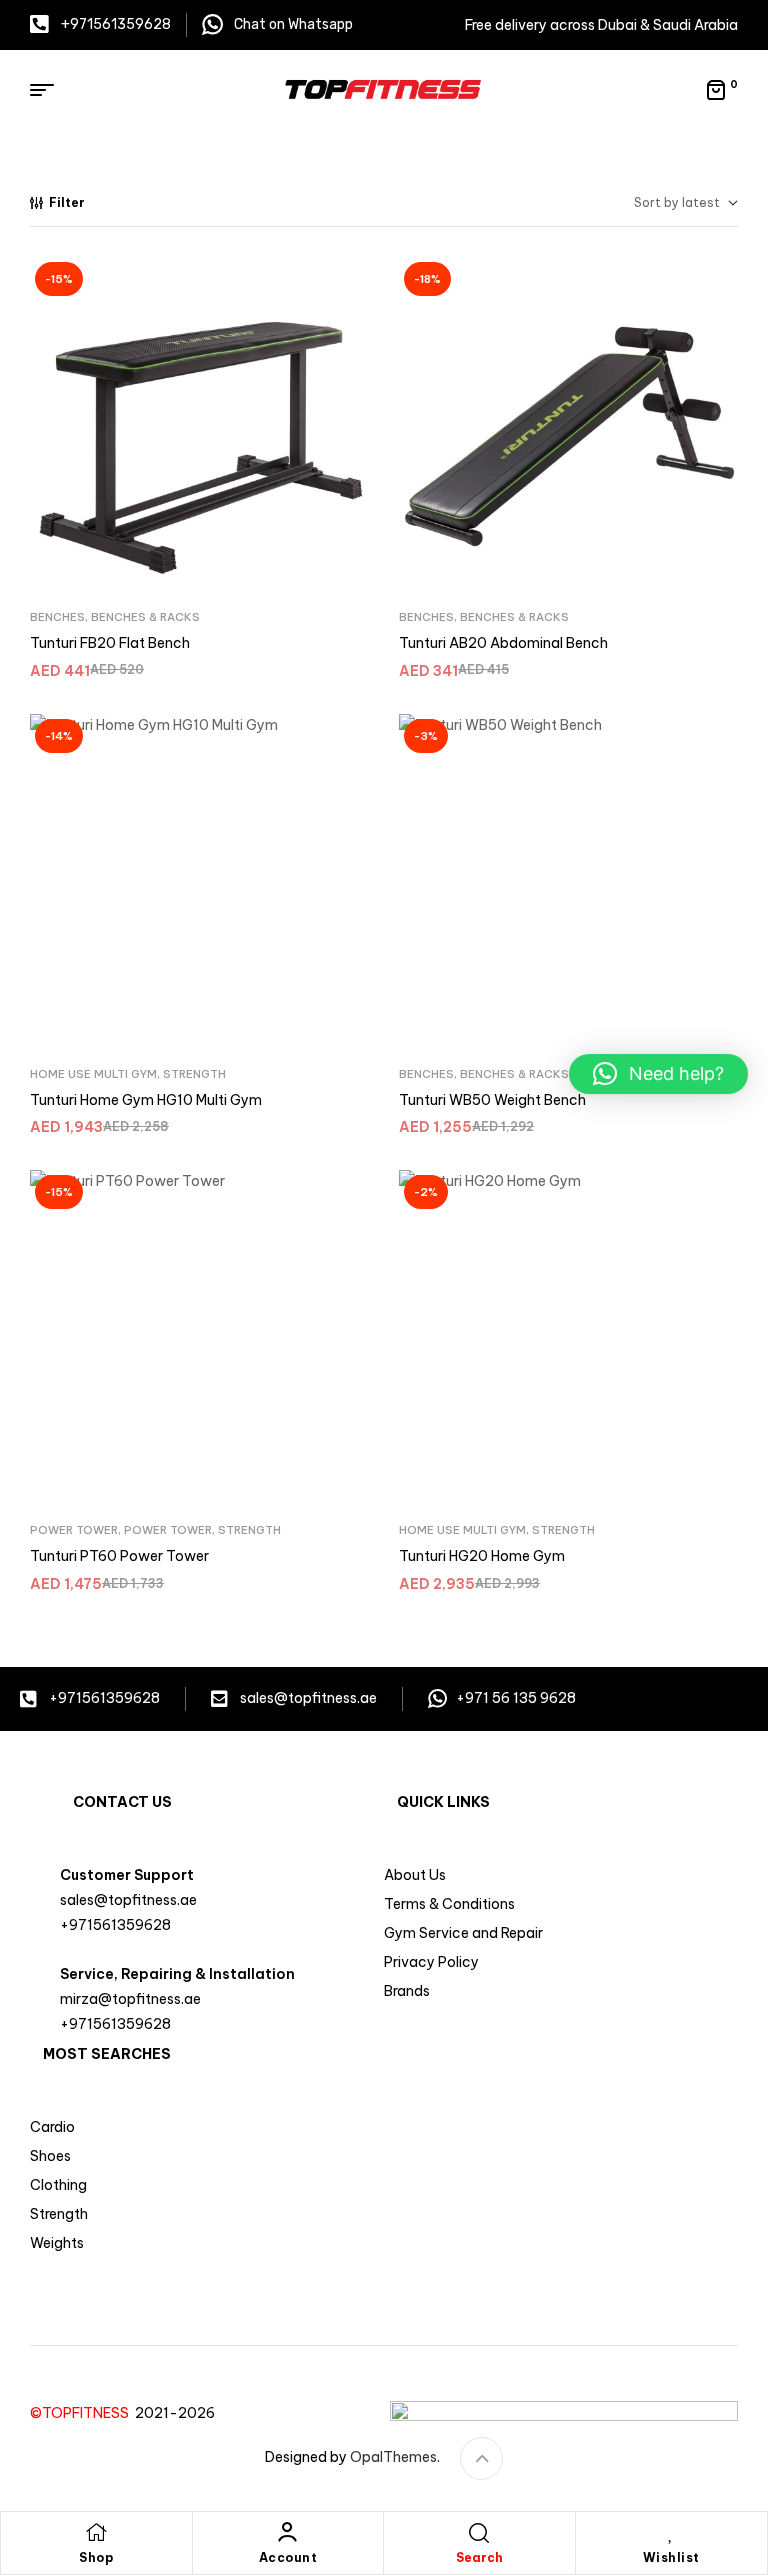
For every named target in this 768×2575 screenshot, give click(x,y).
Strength (194, 1074)
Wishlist (671, 2557)
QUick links (443, 1802)
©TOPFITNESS (82, 2413)
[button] (658, 1074)
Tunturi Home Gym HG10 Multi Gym (146, 1100)
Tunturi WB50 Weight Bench (492, 1100)
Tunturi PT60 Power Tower (119, 1556)
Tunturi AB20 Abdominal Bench (503, 643)
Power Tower (74, 1530)
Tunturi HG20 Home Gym (482, 1556)
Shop (96, 2557)
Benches (57, 617)
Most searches (107, 2054)
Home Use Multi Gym (93, 1074)
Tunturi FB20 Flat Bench (110, 643)
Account (288, 2557)
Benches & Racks (145, 617)
